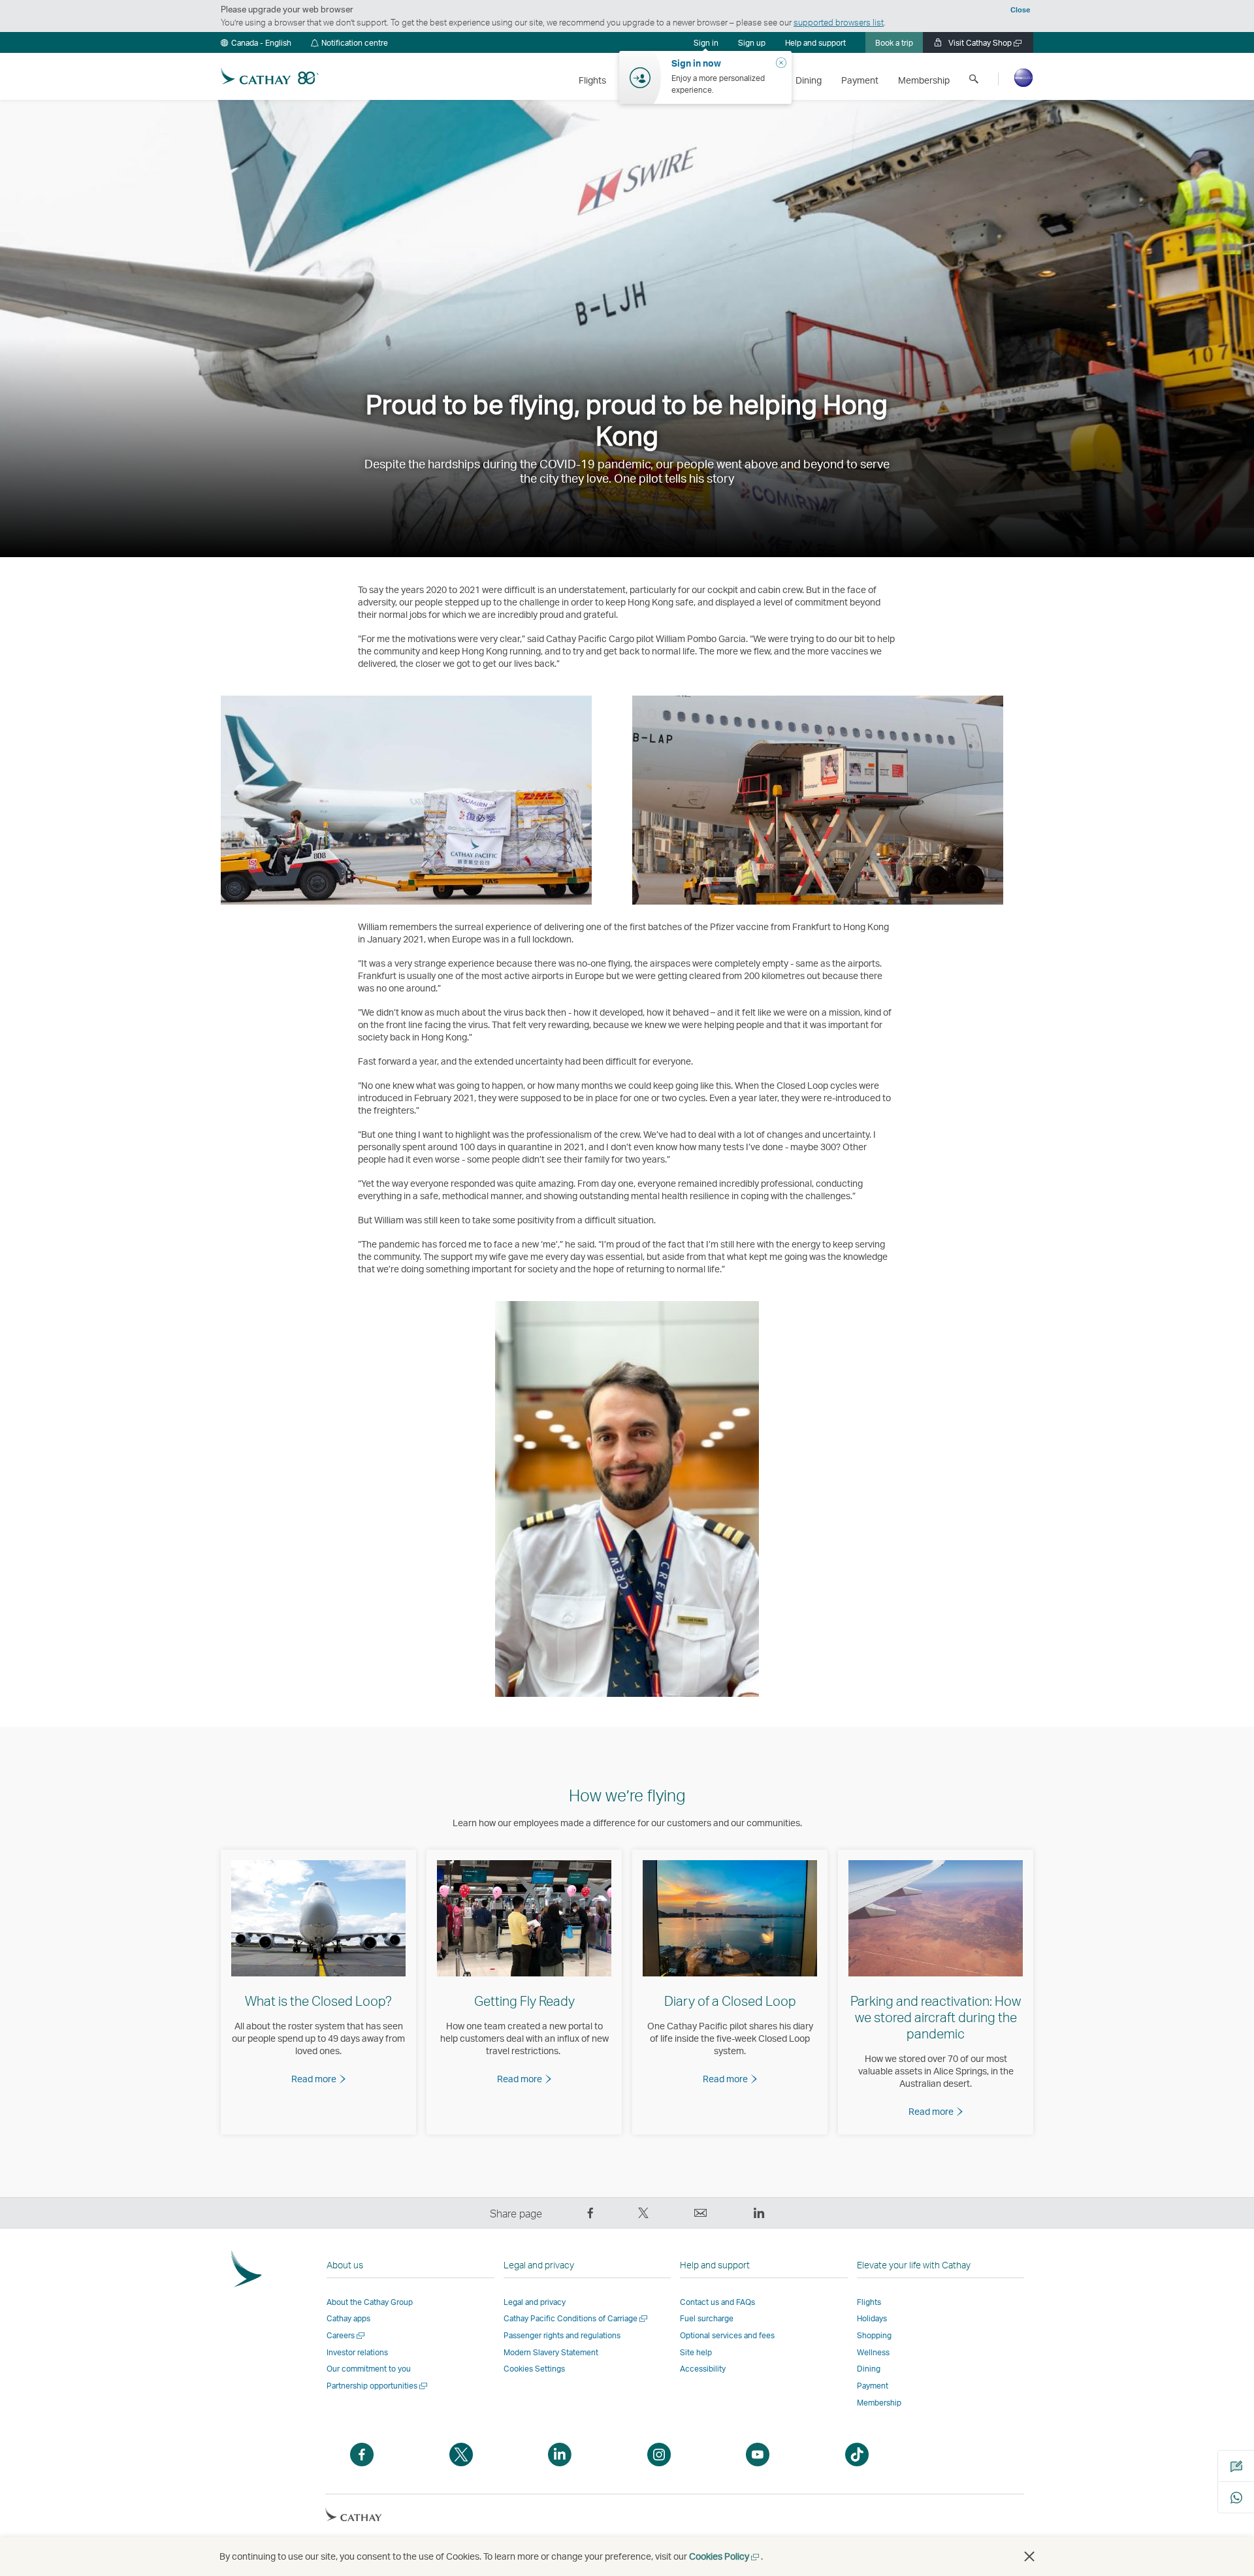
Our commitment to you (369, 2369)
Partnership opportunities (378, 2386)
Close (1020, 10)
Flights (869, 2302)
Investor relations (357, 2352)
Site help (696, 2352)
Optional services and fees (727, 2335)
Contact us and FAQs (717, 2302)
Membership (879, 2403)
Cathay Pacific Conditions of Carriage (576, 2318)
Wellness (873, 2352)
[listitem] (318, 1992)
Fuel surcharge (707, 2318)
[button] (256, 42)
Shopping (874, 2335)
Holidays (872, 2318)
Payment (873, 2386)
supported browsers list (839, 22)
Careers (346, 2335)
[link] (752, 42)
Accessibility (703, 2369)
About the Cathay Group (370, 2302)
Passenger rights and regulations (562, 2335)
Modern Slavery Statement (551, 2352)
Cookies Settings (534, 2369)
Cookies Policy (725, 2556)
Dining (869, 2369)
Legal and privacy (535, 2302)
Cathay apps (348, 2318)
